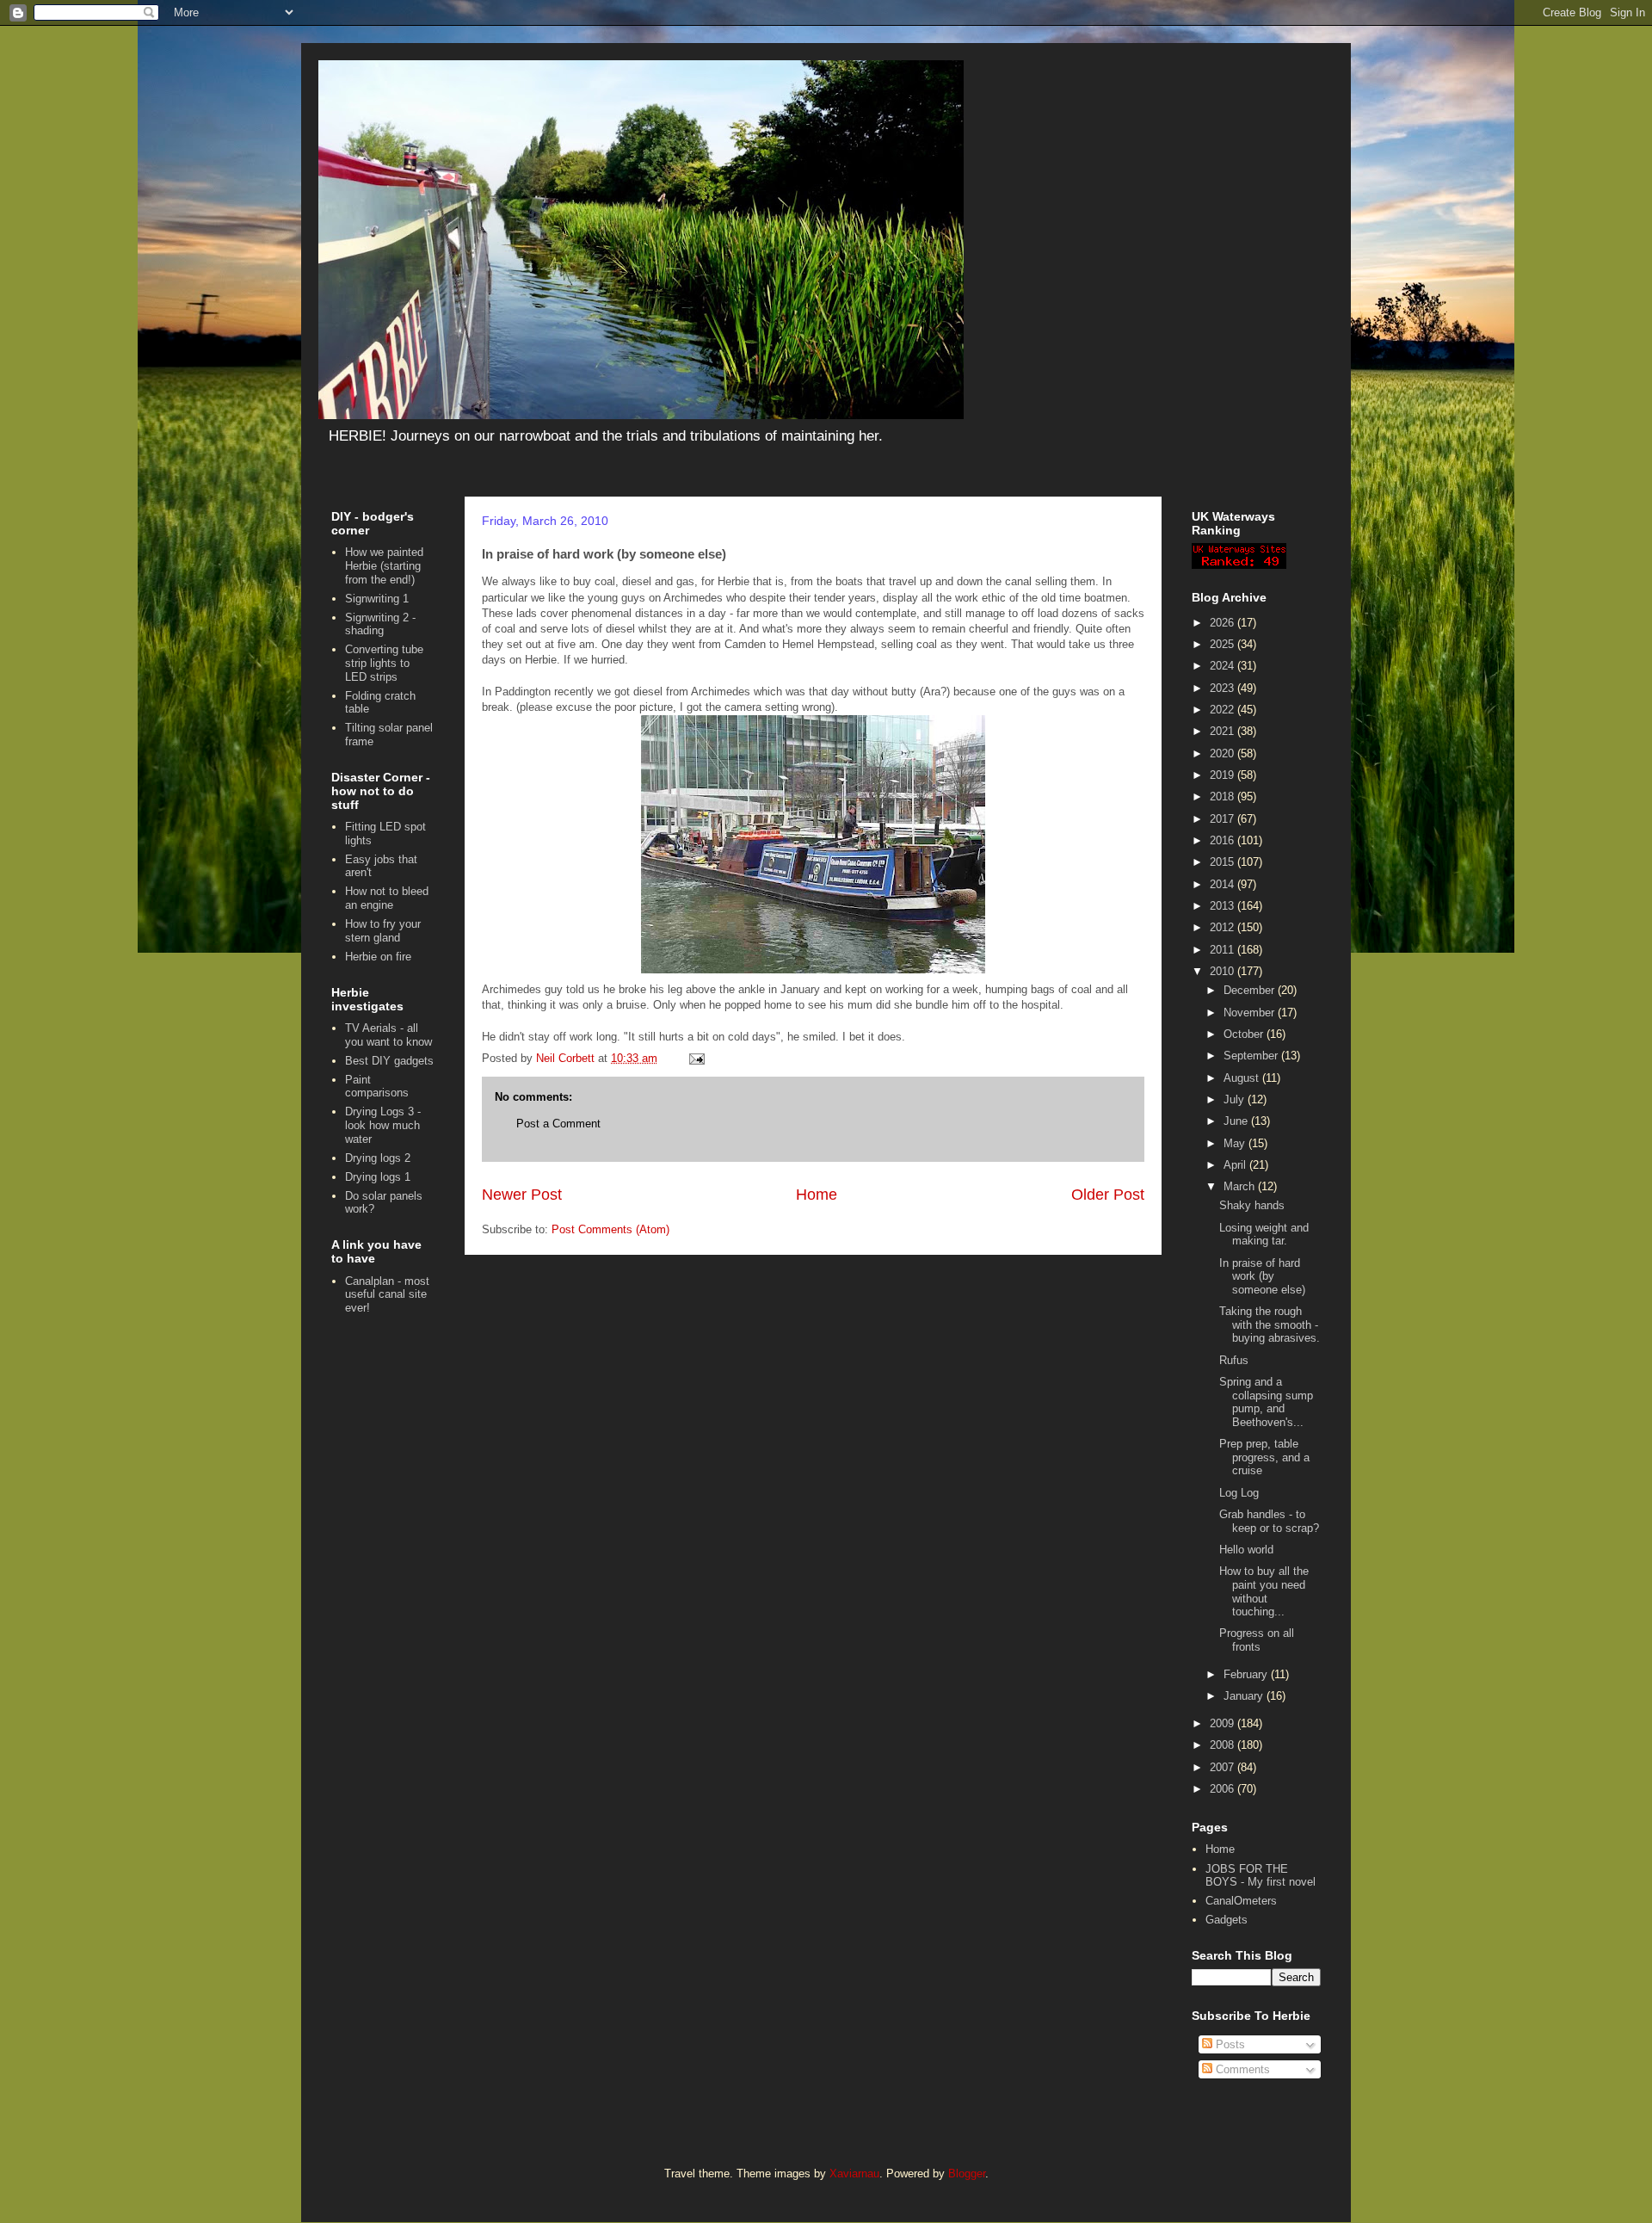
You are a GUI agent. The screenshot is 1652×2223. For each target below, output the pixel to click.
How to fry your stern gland (383, 931)
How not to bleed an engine (387, 898)
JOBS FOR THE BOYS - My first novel (1261, 1876)
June (1237, 1121)
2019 (1224, 775)
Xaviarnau (854, 2174)
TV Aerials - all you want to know (388, 1035)
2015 (1224, 862)
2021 (1224, 731)
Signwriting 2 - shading (380, 624)
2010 (1224, 971)
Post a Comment (558, 1124)
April (1236, 1165)
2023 (1224, 688)
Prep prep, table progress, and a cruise (1264, 1457)
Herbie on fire (378, 957)
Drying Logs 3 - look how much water (383, 1125)
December (1251, 990)
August (1243, 1078)
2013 (1224, 906)
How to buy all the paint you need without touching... (1264, 1591)
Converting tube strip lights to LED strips (384, 663)
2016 (1224, 840)
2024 (1224, 666)
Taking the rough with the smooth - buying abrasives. (1270, 1325)
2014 (1224, 884)
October (1245, 1034)
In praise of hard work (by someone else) (1262, 1276)
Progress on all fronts (1257, 1640)
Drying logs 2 (378, 1158)
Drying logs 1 (378, 1177)
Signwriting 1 (377, 599)
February (1247, 1674)
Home (817, 1195)
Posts (1229, 2044)
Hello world (1246, 1550)
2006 (1224, 1789)
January (1245, 1696)
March (1241, 1186)
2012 (1224, 927)
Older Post (1108, 1195)
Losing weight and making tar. (1264, 1235)
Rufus (1234, 1360)
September (1252, 1056)
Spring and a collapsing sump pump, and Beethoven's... (1266, 1402)
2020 (1224, 753)
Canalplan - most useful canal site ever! (387, 1294)
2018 (1224, 797)
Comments (1241, 2069)
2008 (1224, 1745)
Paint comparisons (377, 1087)
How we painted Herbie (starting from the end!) (384, 565)
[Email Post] (696, 1058)
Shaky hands (1252, 1205)
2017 (1224, 819)
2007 (1224, 1767)
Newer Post (522, 1195)
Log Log (1239, 1493)
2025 (1224, 644)
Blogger (967, 2174)
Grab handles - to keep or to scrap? (1269, 1521)
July (1236, 1099)
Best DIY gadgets (389, 1061)
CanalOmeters (1241, 1901)
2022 (1224, 710)
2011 (1224, 950)
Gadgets (1227, 1920)
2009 (1224, 1723)
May (1236, 1143)
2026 (1224, 623)
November (1251, 1013)
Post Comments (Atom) (610, 1229)
